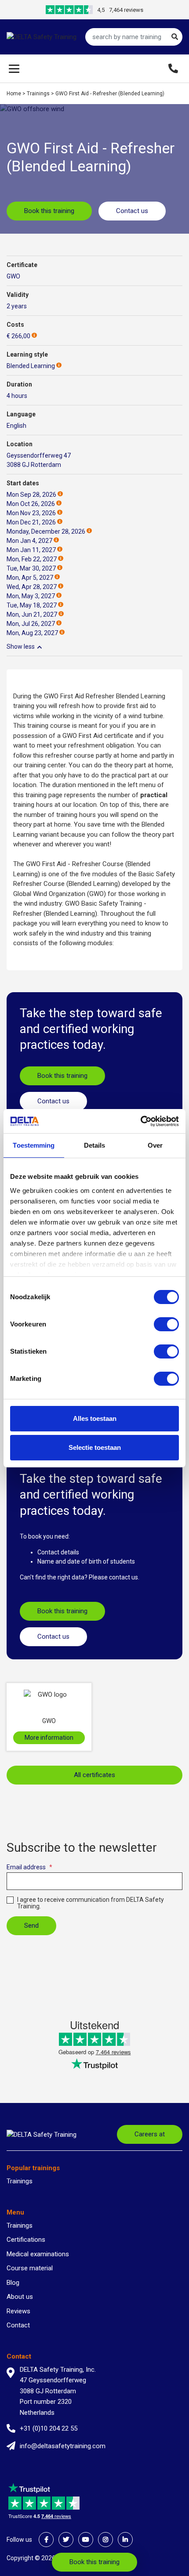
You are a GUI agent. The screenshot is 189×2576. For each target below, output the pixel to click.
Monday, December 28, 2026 (46, 531)
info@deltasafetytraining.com (63, 2446)
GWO (13, 276)
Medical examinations (38, 2254)
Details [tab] (95, 1145)
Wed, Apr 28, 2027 (32, 587)
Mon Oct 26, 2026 (31, 504)
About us (20, 2297)
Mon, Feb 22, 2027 (32, 559)
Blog (13, 2283)
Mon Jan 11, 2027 (31, 550)
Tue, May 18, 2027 (32, 605)
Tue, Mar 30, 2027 (31, 568)
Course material (30, 2268)
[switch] (166, 1324)
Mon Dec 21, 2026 (31, 522)
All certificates (94, 1775)
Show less (21, 647)
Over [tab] (155, 1145)
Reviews (18, 2311)
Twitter (66, 2540)
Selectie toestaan (95, 1447)
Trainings (38, 94)
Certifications (26, 2240)
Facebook (46, 2540)
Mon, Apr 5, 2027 (30, 578)
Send (31, 1926)
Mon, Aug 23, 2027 (32, 633)
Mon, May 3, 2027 (31, 596)
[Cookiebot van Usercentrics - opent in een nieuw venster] (140, 1121)
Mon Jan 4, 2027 (29, 541)
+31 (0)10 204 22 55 (49, 2428)
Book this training (49, 211)
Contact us (132, 211)
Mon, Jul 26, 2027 (31, 624)
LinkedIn (125, 2540)
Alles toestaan (95, 1418)
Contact (18, 2325)
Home (14, 94)
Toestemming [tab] (34, 1145)
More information (49, 1738)
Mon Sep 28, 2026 (31, 495)
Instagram (105, 2540)
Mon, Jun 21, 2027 (32, 614)
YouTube (86, 2540)
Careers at (150, 2134)
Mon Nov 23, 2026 (31, 513)
